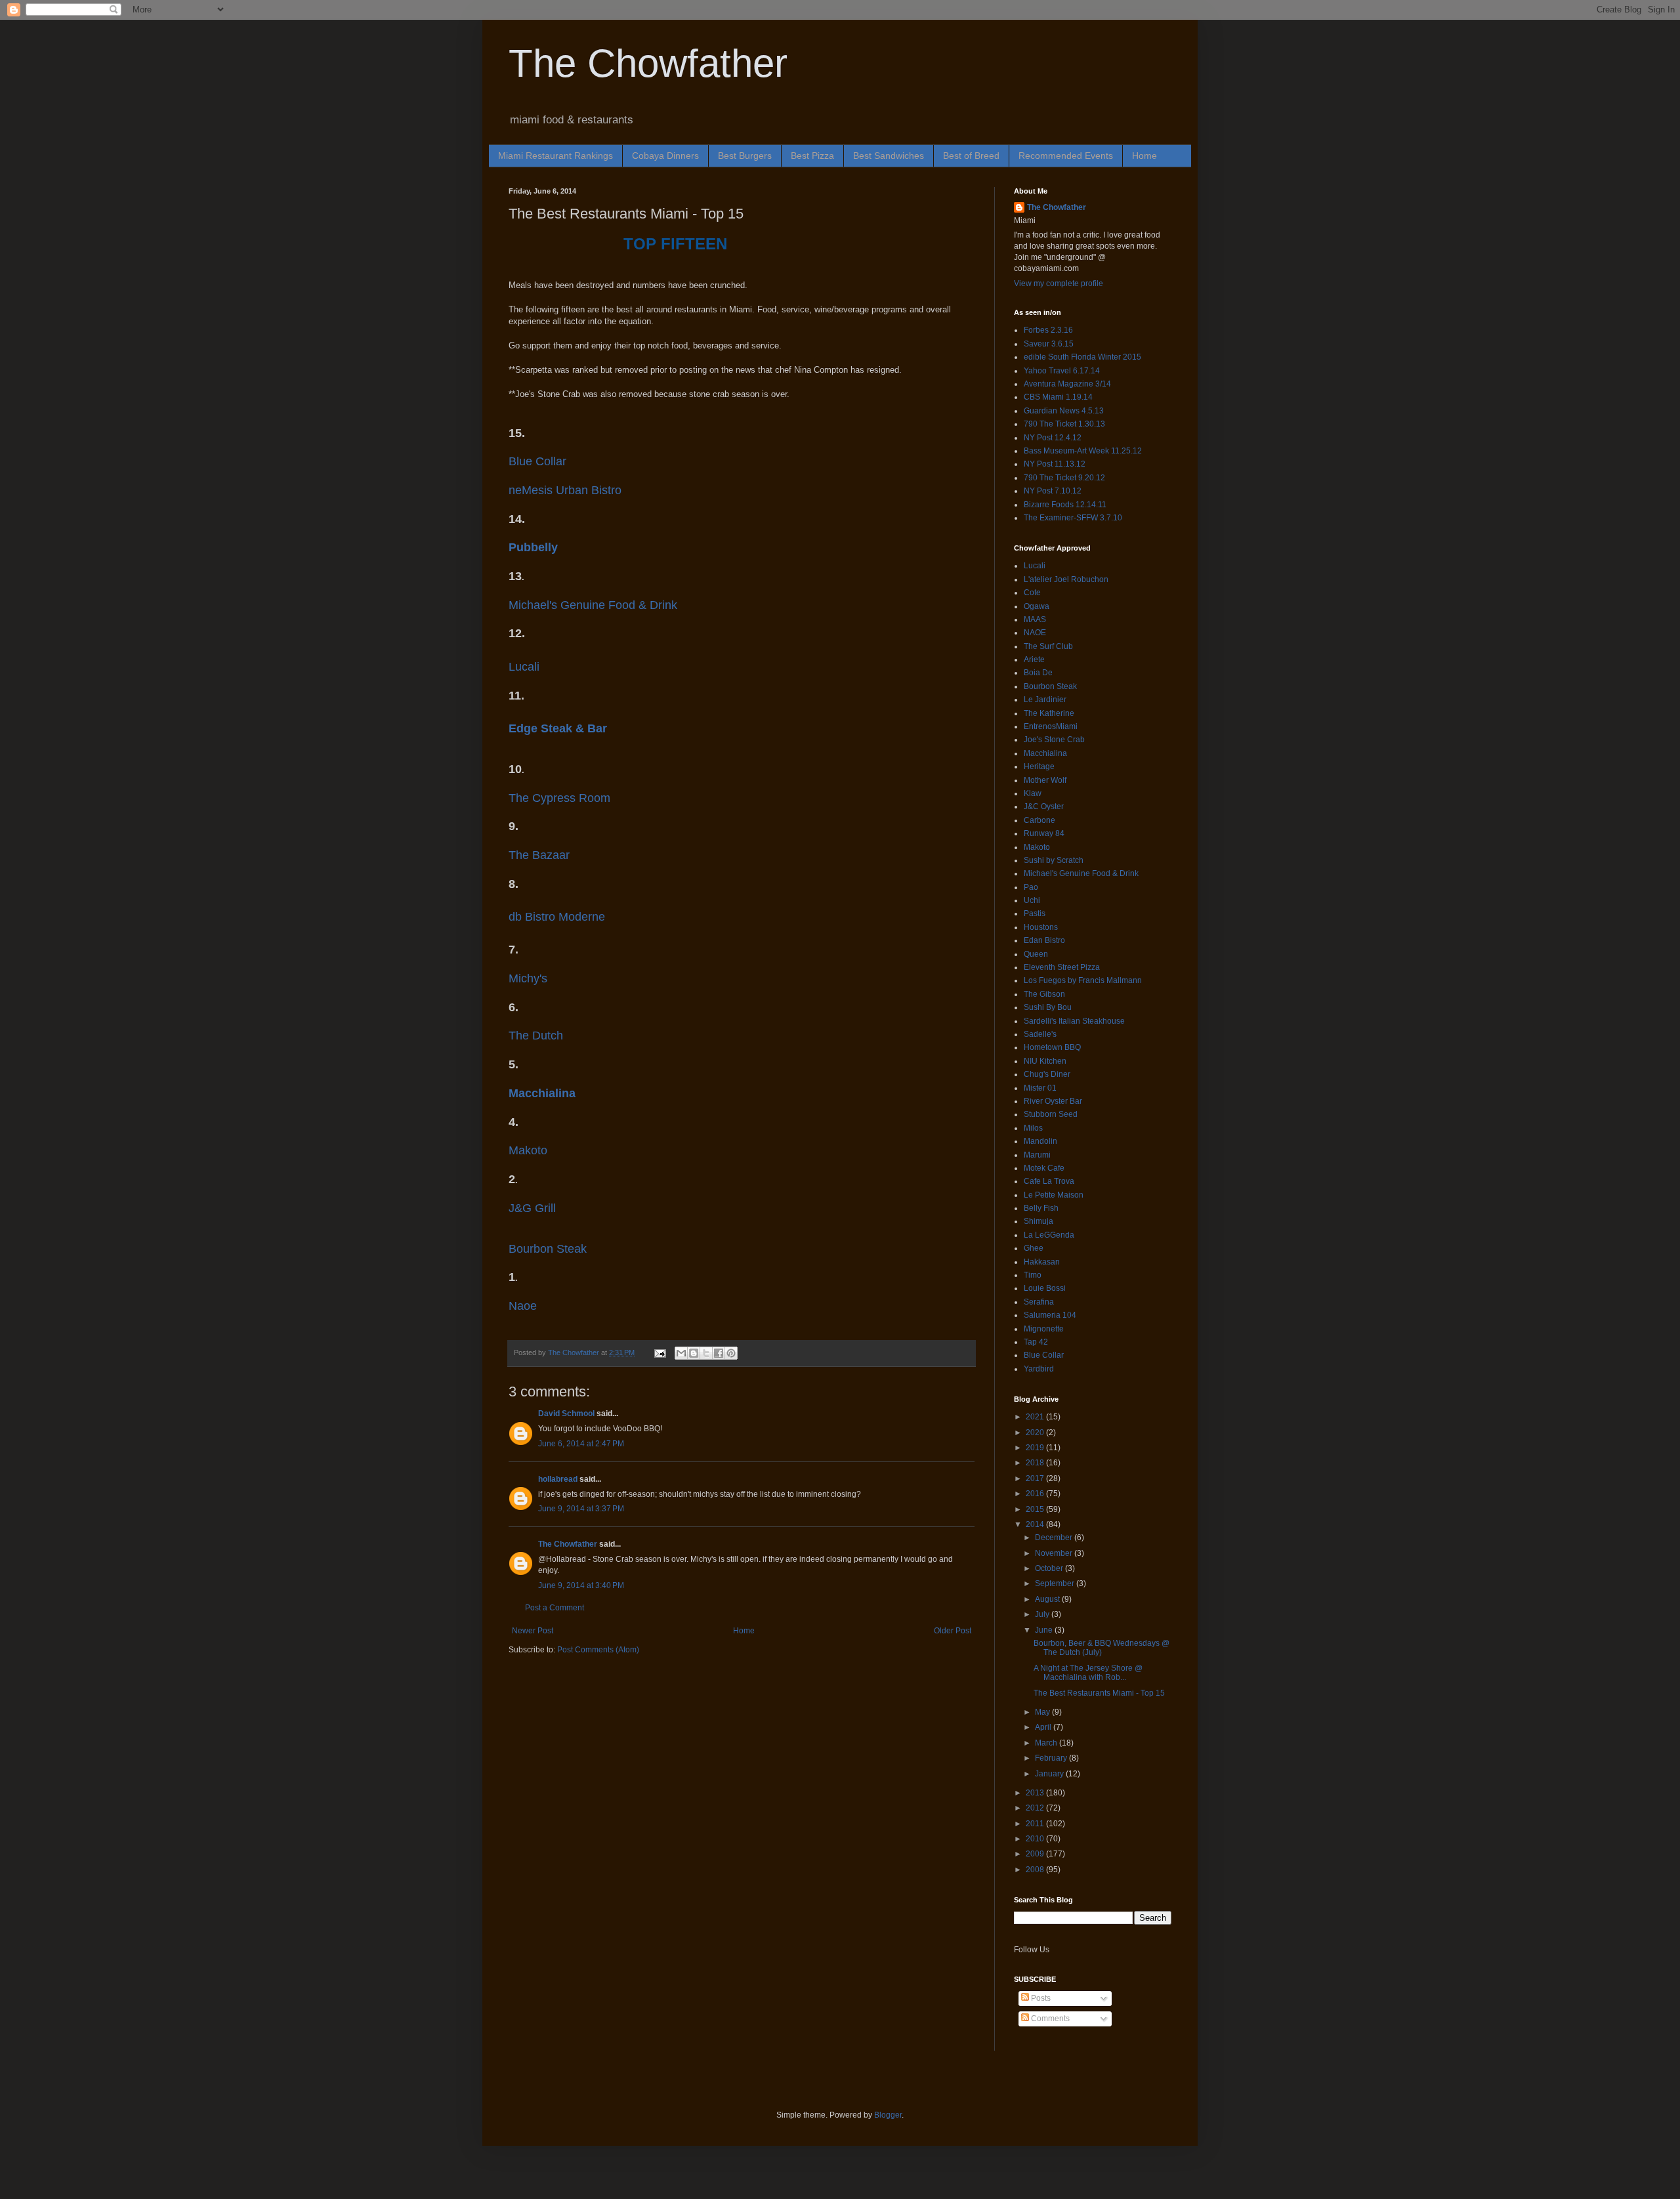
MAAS (1035, 619)
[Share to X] (706, 1353)
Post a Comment (555, 1608)
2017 (1036, 1478)
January (1050, 1774)
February (1052, 1758)
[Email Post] (660, 1352)
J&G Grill (532, 1208)
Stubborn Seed (1051, 1114)
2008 (1036, 1870)
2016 (1036, 1494)
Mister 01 (1040, 1088)
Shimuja (1039, 1221)
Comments (1049, 2019)
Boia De (1038, 673)
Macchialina (542, 1093)
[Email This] (681, 1353)
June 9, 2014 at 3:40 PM (581, 1585)
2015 (1036, 1509)
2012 (1036, 1808)
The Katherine (1049, 713)
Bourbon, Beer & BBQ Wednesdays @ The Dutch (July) (1102, 1648)
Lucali (524, 667)
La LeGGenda (1049, 1235)
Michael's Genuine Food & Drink (1081, 873)
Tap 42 (1036, 1342)
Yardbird (1039, 1369)
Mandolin (1040, 1141)
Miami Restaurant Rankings (556, 156)
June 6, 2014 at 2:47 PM (581, 1444)
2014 (1036, 1524)
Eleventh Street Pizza (1062, 967)
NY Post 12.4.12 (1053, 438)
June (1045, 1630)
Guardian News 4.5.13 (1064, 411)
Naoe (523, 1306)
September (1056, 1583)
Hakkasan (1042, 1262)
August (1048, 1599)
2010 (1036, 1839)
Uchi (1032, 900)
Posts (1040, 1998)
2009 (1036, 1854)
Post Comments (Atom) (598, 1650)
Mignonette (1044, 1329)
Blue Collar (537, 461)
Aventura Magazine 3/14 (1067, 384)
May (1043, 1712)
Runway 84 (1044, 833)
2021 (1036, 1417)
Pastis (1035, 913)
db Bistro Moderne (557, 917)
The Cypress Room (559, 798)
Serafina (1039, 1302)
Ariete (1034, 660)
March (1047, 1743)
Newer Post (533, 1631)
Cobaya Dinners (665, 156)
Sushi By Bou (1048, 1007)
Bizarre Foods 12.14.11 (1065, 505)
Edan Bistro (1044, 940)
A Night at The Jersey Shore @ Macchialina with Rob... (1088, 1673)
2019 (1036, 1448)
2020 (1036, 1433)
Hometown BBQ (1052, 1047)
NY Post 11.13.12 (1055, 464)
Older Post (953, 1631)
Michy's (528, 978)
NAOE (1035, 633)
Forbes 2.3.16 (1048, 330)
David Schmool (566, 1414)
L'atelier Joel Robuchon (1066, 579)
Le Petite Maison (1054, 1195)
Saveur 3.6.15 (1049, 344)
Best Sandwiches (889, 156)
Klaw (1033, 793)
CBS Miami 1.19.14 (1058, 397)
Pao (1031, 887)
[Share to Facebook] (719, 1353)
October (1050, 1568)
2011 (1036, 1824)
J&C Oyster (1044, 806)
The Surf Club (1048, 646)
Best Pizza (812, 156)
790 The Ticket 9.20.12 (1064, 478)
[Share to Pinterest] (731, 1353)
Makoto (528, 1150)
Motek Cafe (1044, 1168)
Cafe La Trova (1049, 1181)
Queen (1036, 954)
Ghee (1034, 1248)
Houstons (1041, 927)
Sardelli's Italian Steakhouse (1074, 1021)
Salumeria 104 (1050, 1315)
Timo (1033, 1275)
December (1055, 1538)
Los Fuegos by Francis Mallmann (1083, 980)
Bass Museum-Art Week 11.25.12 (1083, 451)
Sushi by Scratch (1054, 860)
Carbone (1039, 820)
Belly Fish (1041, 1208)
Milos (1033, 1128)
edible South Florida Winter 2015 (1082, 357)
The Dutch (536, 1036)
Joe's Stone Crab (1054, 740)
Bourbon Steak (548, 1249)
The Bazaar (539, 855)
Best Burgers (745, 156)
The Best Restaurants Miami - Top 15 (1099, 1693)
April (1044, 1727)
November (1055, 1553)
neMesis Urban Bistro (565, 490)
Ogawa (1037, 606)
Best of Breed (971, 156)
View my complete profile (1059, 283)
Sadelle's (1040, 1034)
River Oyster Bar (1053, 1101)
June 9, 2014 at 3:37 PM (581, 1509)
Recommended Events (1066, 156)
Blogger (888, 2115)
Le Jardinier (1045, 700)
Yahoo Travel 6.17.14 (1062, 371)
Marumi (1037, 1155)
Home (1144, 156)
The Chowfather (648, 63)
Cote (1032, 593)
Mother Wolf (1045, 780)
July (1043, 1614)
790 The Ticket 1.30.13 (1064, 424)
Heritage (1039, 766)
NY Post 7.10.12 (1053, 491)
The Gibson (1044, 994)
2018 (1036, 1463)
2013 (1036, 1793)
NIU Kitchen (1045, 1061)
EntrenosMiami (1051, 726)
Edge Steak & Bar (558, 728)
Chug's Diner (1047, 1074)
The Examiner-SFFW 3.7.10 (1073, 518)
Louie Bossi (1045, 1288)
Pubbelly (533, 547)
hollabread (558, 1479)
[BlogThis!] (694, 1353)
